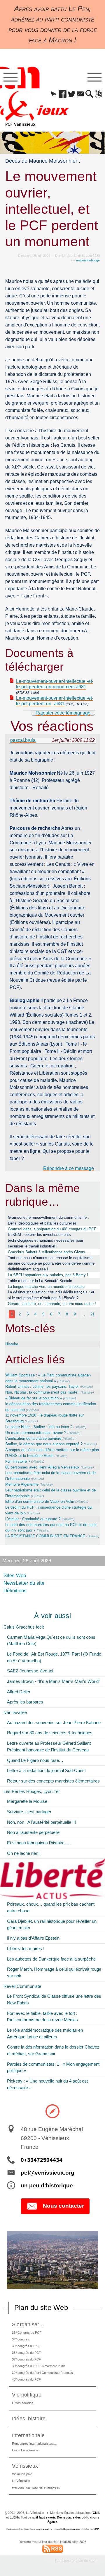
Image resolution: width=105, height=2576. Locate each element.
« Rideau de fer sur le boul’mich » (34, 1398)
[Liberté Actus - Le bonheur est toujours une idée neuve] (52, 1879)
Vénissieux (25, 2466)
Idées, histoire (29, 2418)
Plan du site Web (41, 2307)
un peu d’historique (47, 2185)
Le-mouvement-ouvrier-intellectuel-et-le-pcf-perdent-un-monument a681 (55, 684)
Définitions (15, 1591)
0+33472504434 (42, 2160)
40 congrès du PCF (26, 2379)
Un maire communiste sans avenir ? (36, 1433)
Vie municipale (22, 2474)
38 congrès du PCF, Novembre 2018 (38, 2366)
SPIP (96, 2529)
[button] (54, 94)
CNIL (97, 2513)
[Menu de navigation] (10, 77)
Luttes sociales (23, 2403)
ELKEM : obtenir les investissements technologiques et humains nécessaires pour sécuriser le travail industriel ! (45, 1240)
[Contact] (80, 94)
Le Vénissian (21, 2481)
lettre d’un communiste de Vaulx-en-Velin (40, 1501)
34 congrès (21, 2339)
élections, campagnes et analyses (36, 2487)
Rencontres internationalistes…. (35, 2444)
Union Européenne (25, 2450)
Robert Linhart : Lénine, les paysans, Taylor (42, 1386)
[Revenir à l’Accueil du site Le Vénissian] (20, 108)
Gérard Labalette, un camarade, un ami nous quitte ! (52, 1304)
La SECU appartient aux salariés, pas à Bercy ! (48, 1275)
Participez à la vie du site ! (76, 2561)
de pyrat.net (42, 2529)
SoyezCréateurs (72, 2529)
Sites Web (15, 1576)
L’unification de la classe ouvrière (33, 1438)
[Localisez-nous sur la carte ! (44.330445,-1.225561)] (52, 2111)
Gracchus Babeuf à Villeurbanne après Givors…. (49, 1252)
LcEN (14, 2517)
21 (92, 1314)
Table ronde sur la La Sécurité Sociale (40, 1281)
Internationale (28, 2435)
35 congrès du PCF (26, 2346)
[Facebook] (63, 94)
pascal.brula (23, 740)
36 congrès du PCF (26, 2352)
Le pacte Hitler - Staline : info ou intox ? (39, 1427)
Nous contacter (63, 2206)
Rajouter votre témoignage (63, 713)
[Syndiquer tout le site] (53, 2548)
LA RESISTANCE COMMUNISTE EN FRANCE (45, 1536)
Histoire (12, 1344)
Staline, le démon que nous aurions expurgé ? (44, 1444)
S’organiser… (28, 2324)
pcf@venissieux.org (48, 2173)
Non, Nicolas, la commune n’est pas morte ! (42, 1392)
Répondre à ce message (69, 1168)
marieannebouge (88, 260)
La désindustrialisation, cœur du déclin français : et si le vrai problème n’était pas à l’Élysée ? (51, 1295)
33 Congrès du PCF (27, 2332)
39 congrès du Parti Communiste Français (42, 2373)
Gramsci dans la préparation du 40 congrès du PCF (52, 1229)
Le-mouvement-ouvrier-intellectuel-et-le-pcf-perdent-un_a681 (55, 701)
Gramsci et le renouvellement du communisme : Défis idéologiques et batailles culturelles (48, 1220)
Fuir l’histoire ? (18, 1461)
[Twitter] (71, 94)
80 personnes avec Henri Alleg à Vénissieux (42, 1467)
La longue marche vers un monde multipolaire (46, 1287)
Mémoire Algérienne (22, 1484)
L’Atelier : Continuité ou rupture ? (33, 1519)
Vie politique (27, 2395)
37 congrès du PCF (26, 2359)
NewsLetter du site (24, 1583)
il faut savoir (46, 2517)
